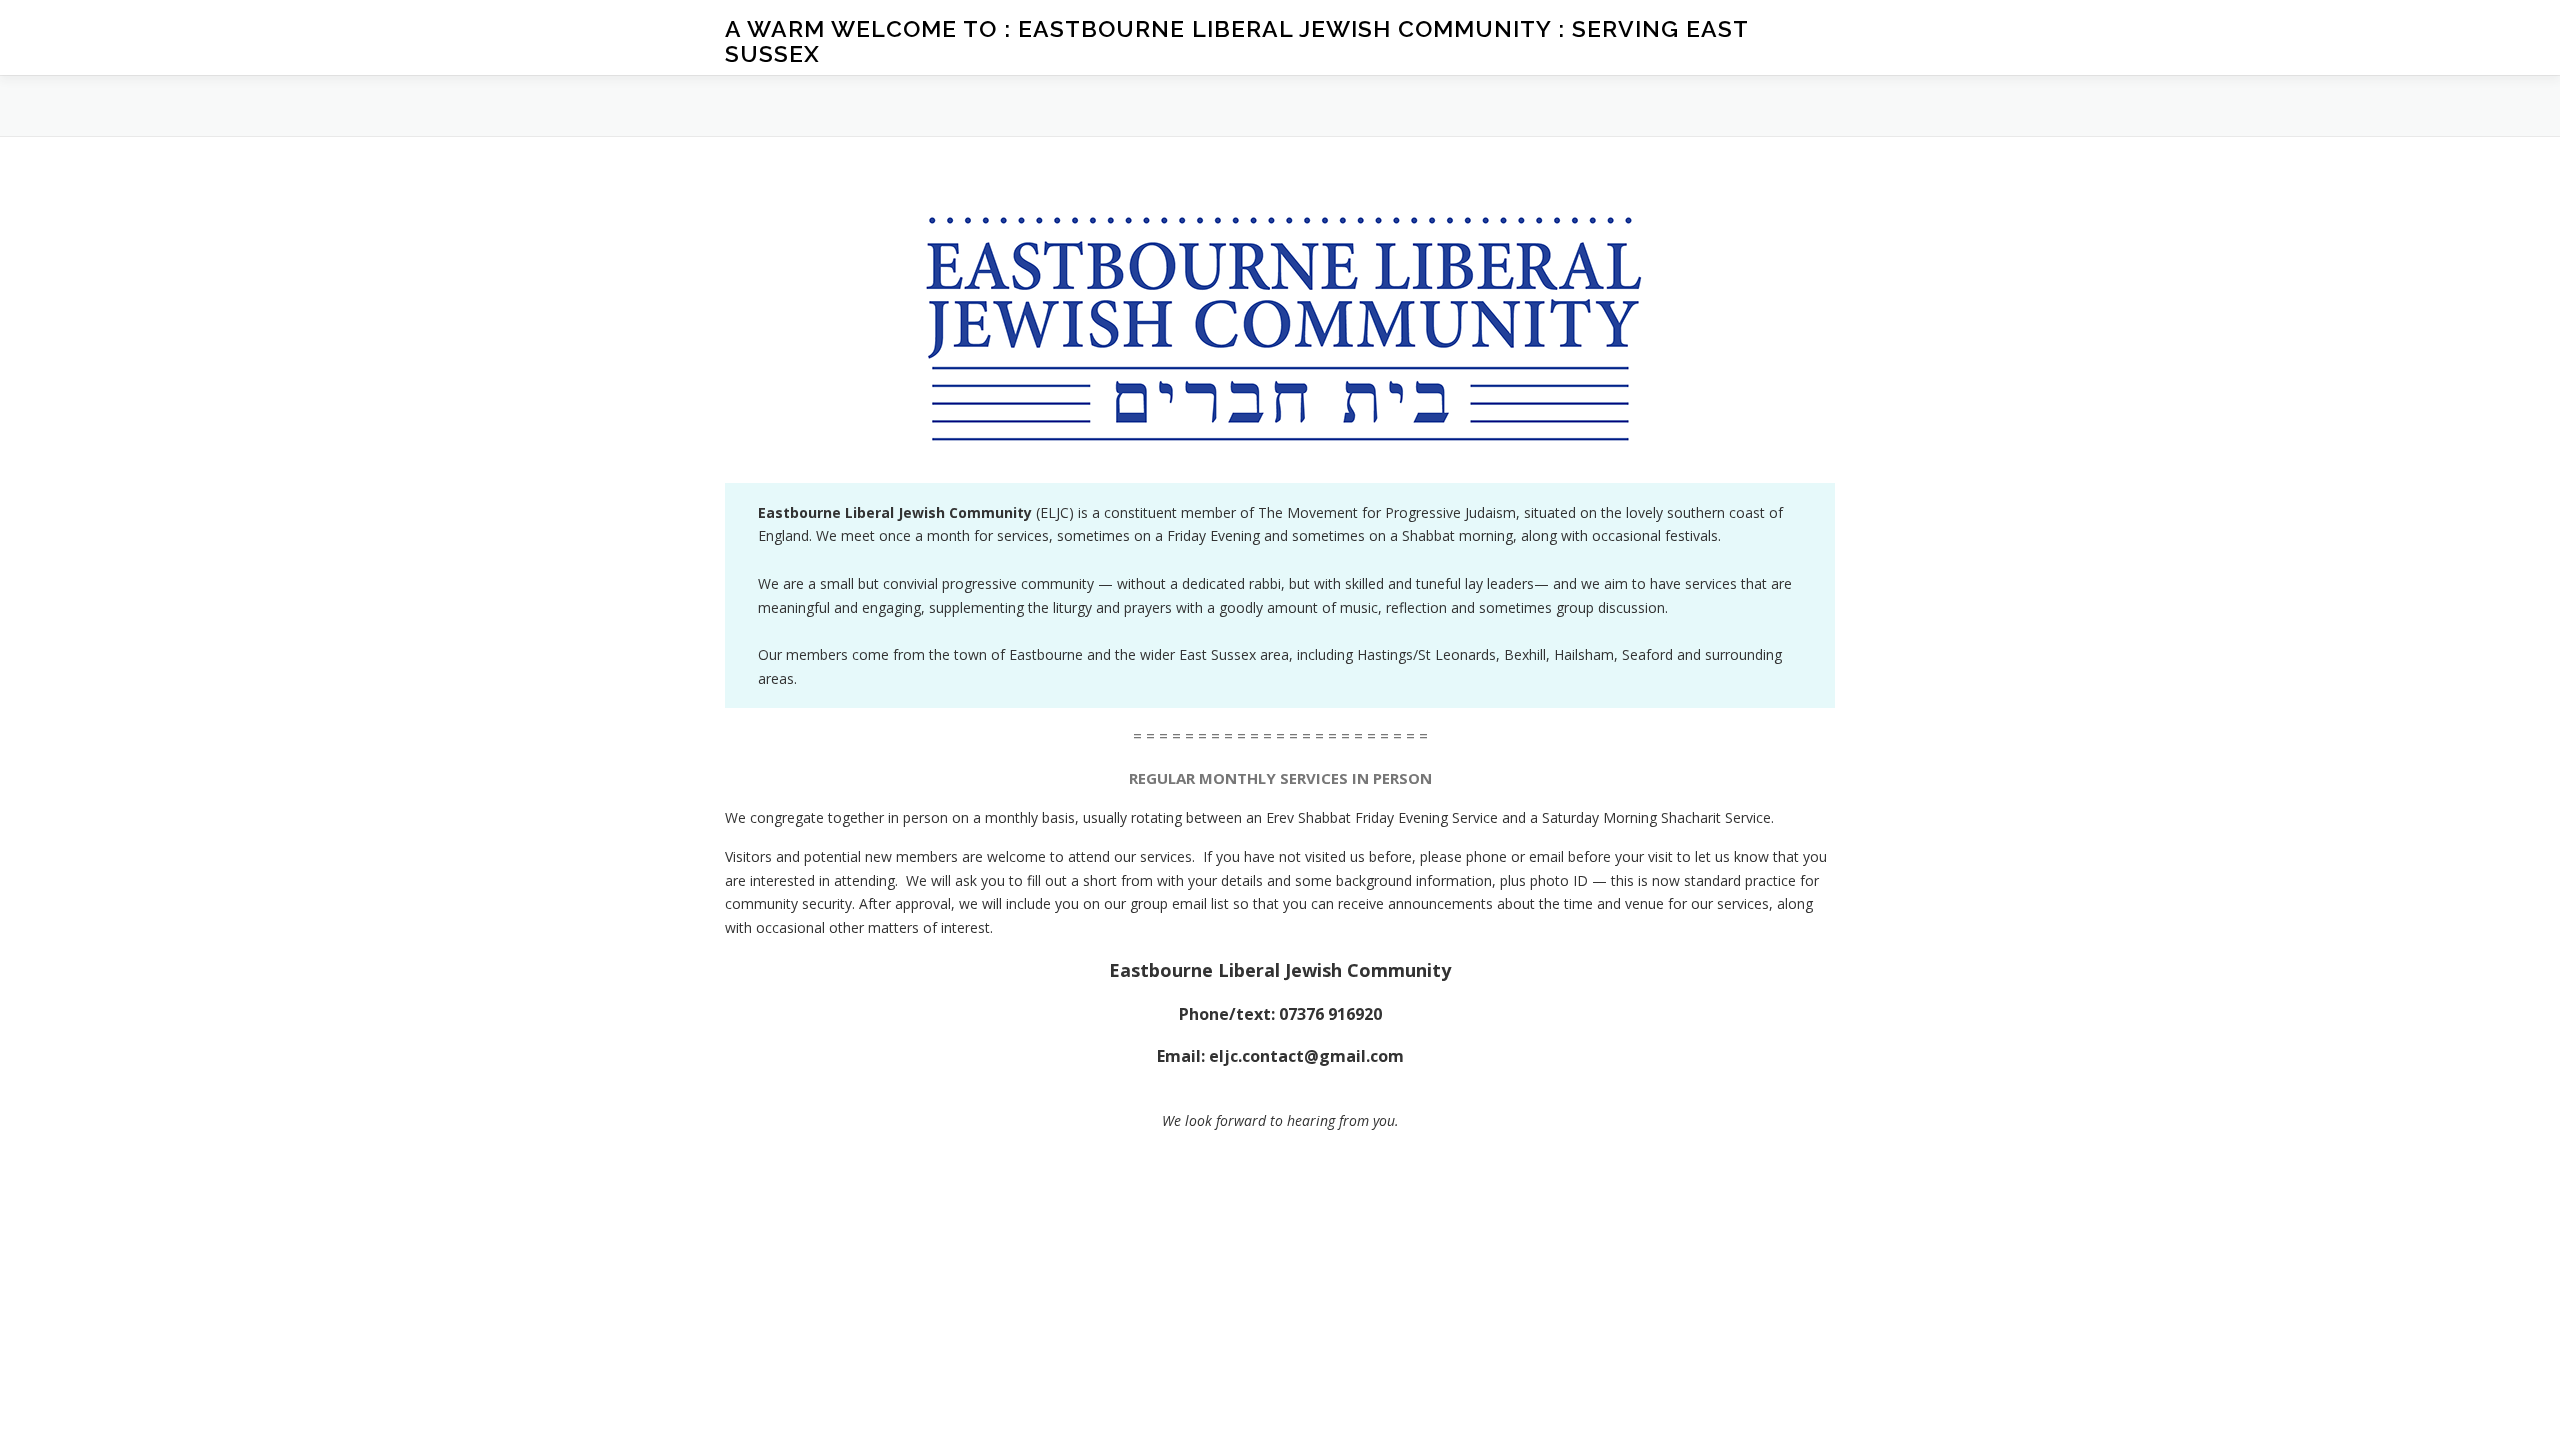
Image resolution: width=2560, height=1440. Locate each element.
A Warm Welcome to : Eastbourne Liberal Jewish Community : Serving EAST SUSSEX (1236, 40)
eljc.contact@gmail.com (1306, 1056)
